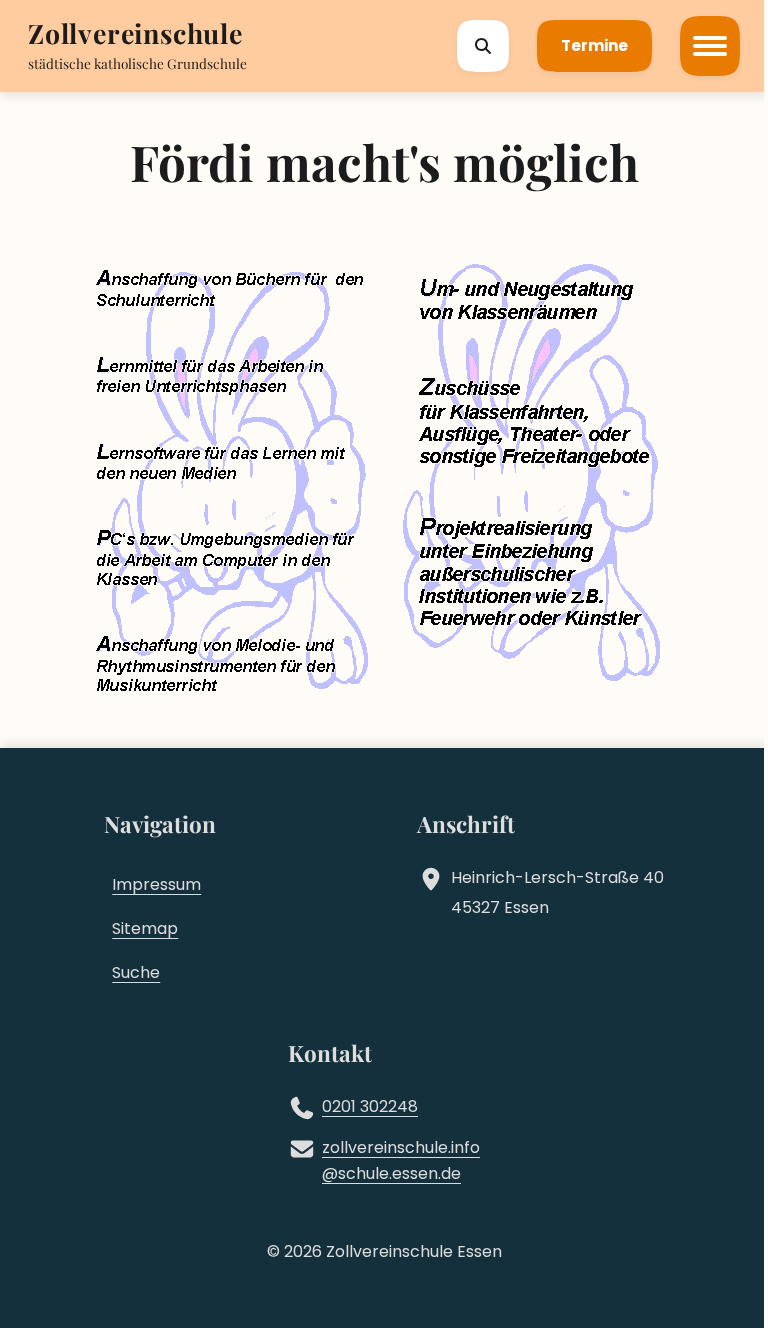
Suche (136, 972)
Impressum (156, 884)
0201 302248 (370, 1106)
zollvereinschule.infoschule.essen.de (401, 1160)
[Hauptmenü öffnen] (710, 46)
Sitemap (145, 928)
